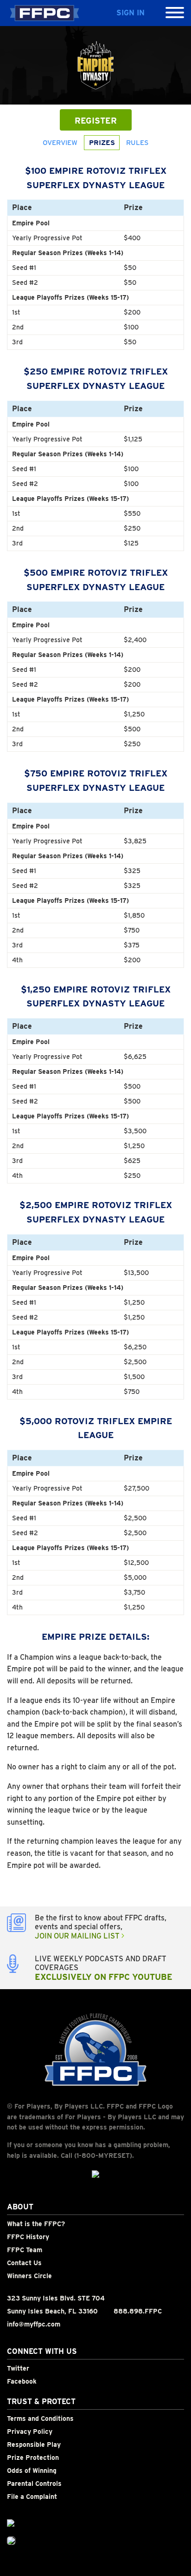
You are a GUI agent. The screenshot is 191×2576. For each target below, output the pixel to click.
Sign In (131, 13)
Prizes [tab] (102, 143)
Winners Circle (29, 2276)
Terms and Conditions (40, 2418)
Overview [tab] (60, 143)
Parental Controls (34, 2484)
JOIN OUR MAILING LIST (78, 1936)
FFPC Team (25, 2250)
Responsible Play (34, 2445)
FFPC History (28, 2237)
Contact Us (24, 2263)
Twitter (18, 2368)
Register (96, 121)
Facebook (22, 2381)
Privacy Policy (30, 2431)
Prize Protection (33, 2458)
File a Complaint (32, 2497)
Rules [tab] (137, 143)
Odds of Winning (32, 2471)
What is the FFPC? (36, 2224)
